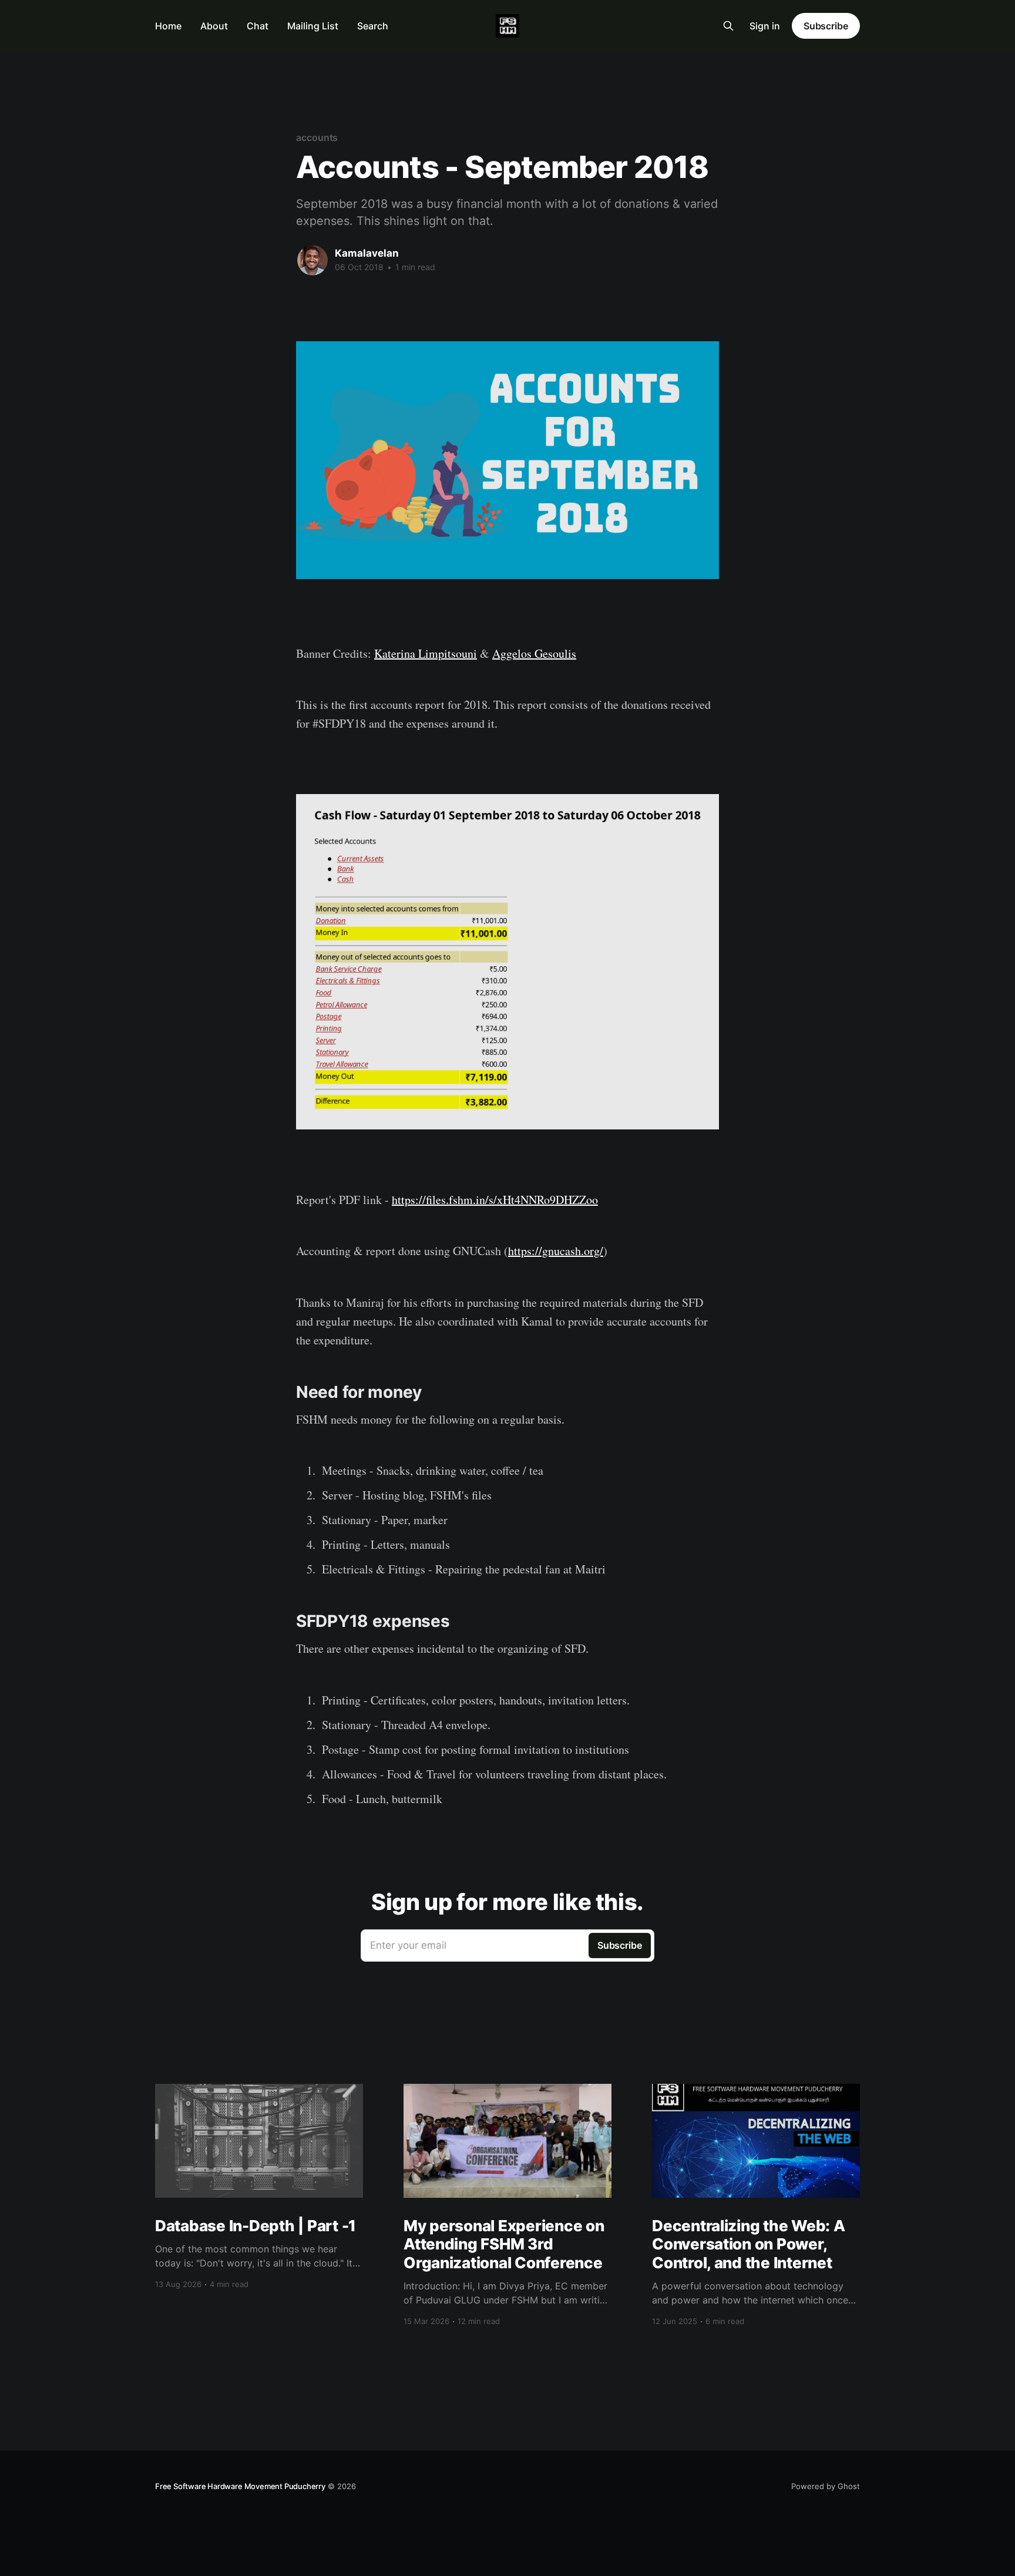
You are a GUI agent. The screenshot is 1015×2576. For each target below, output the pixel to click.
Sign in (765, 26)
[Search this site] (728, 26)
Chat (258, 26)
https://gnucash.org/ (556, 1251)
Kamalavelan (367, 253)
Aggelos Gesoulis (534, 653)
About (214, 26)
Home (168, 26)
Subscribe (826, 26)
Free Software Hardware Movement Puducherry (240, 2486)
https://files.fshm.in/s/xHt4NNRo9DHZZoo (495, 1200)
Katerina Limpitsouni (426, 653)
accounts (317, 137)
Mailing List (313, 26)
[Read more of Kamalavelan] (312, 260)
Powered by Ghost (826, 2486)
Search (373, 26)
